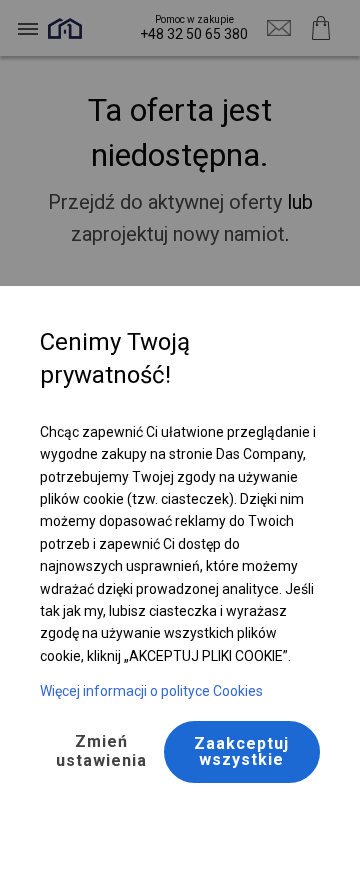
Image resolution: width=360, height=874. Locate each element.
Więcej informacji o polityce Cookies (151, 691)
